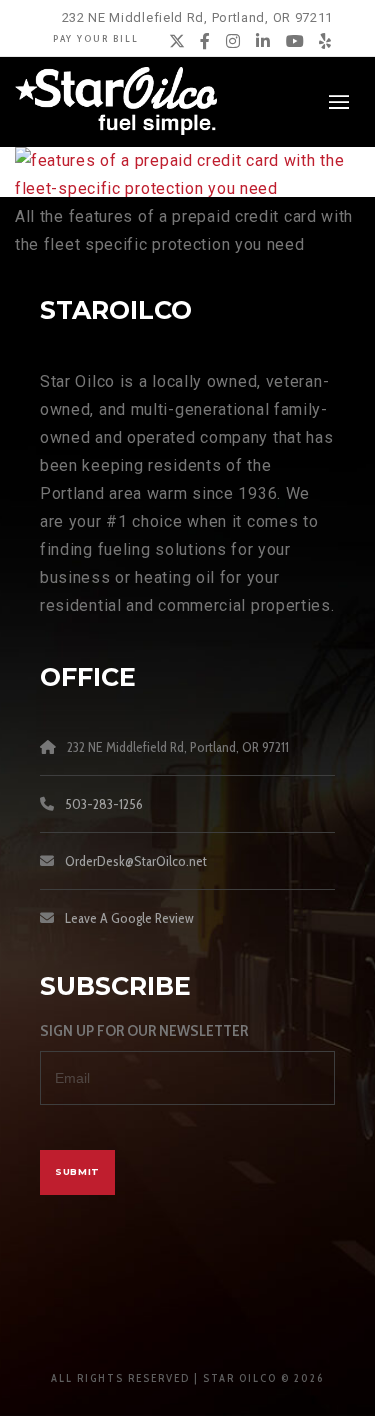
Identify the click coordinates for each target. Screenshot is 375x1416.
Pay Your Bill (96, 38)
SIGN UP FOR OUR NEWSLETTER (144, 1030)
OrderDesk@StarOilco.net (136, 861)
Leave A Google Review (129, 918)
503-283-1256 (104, 804)
